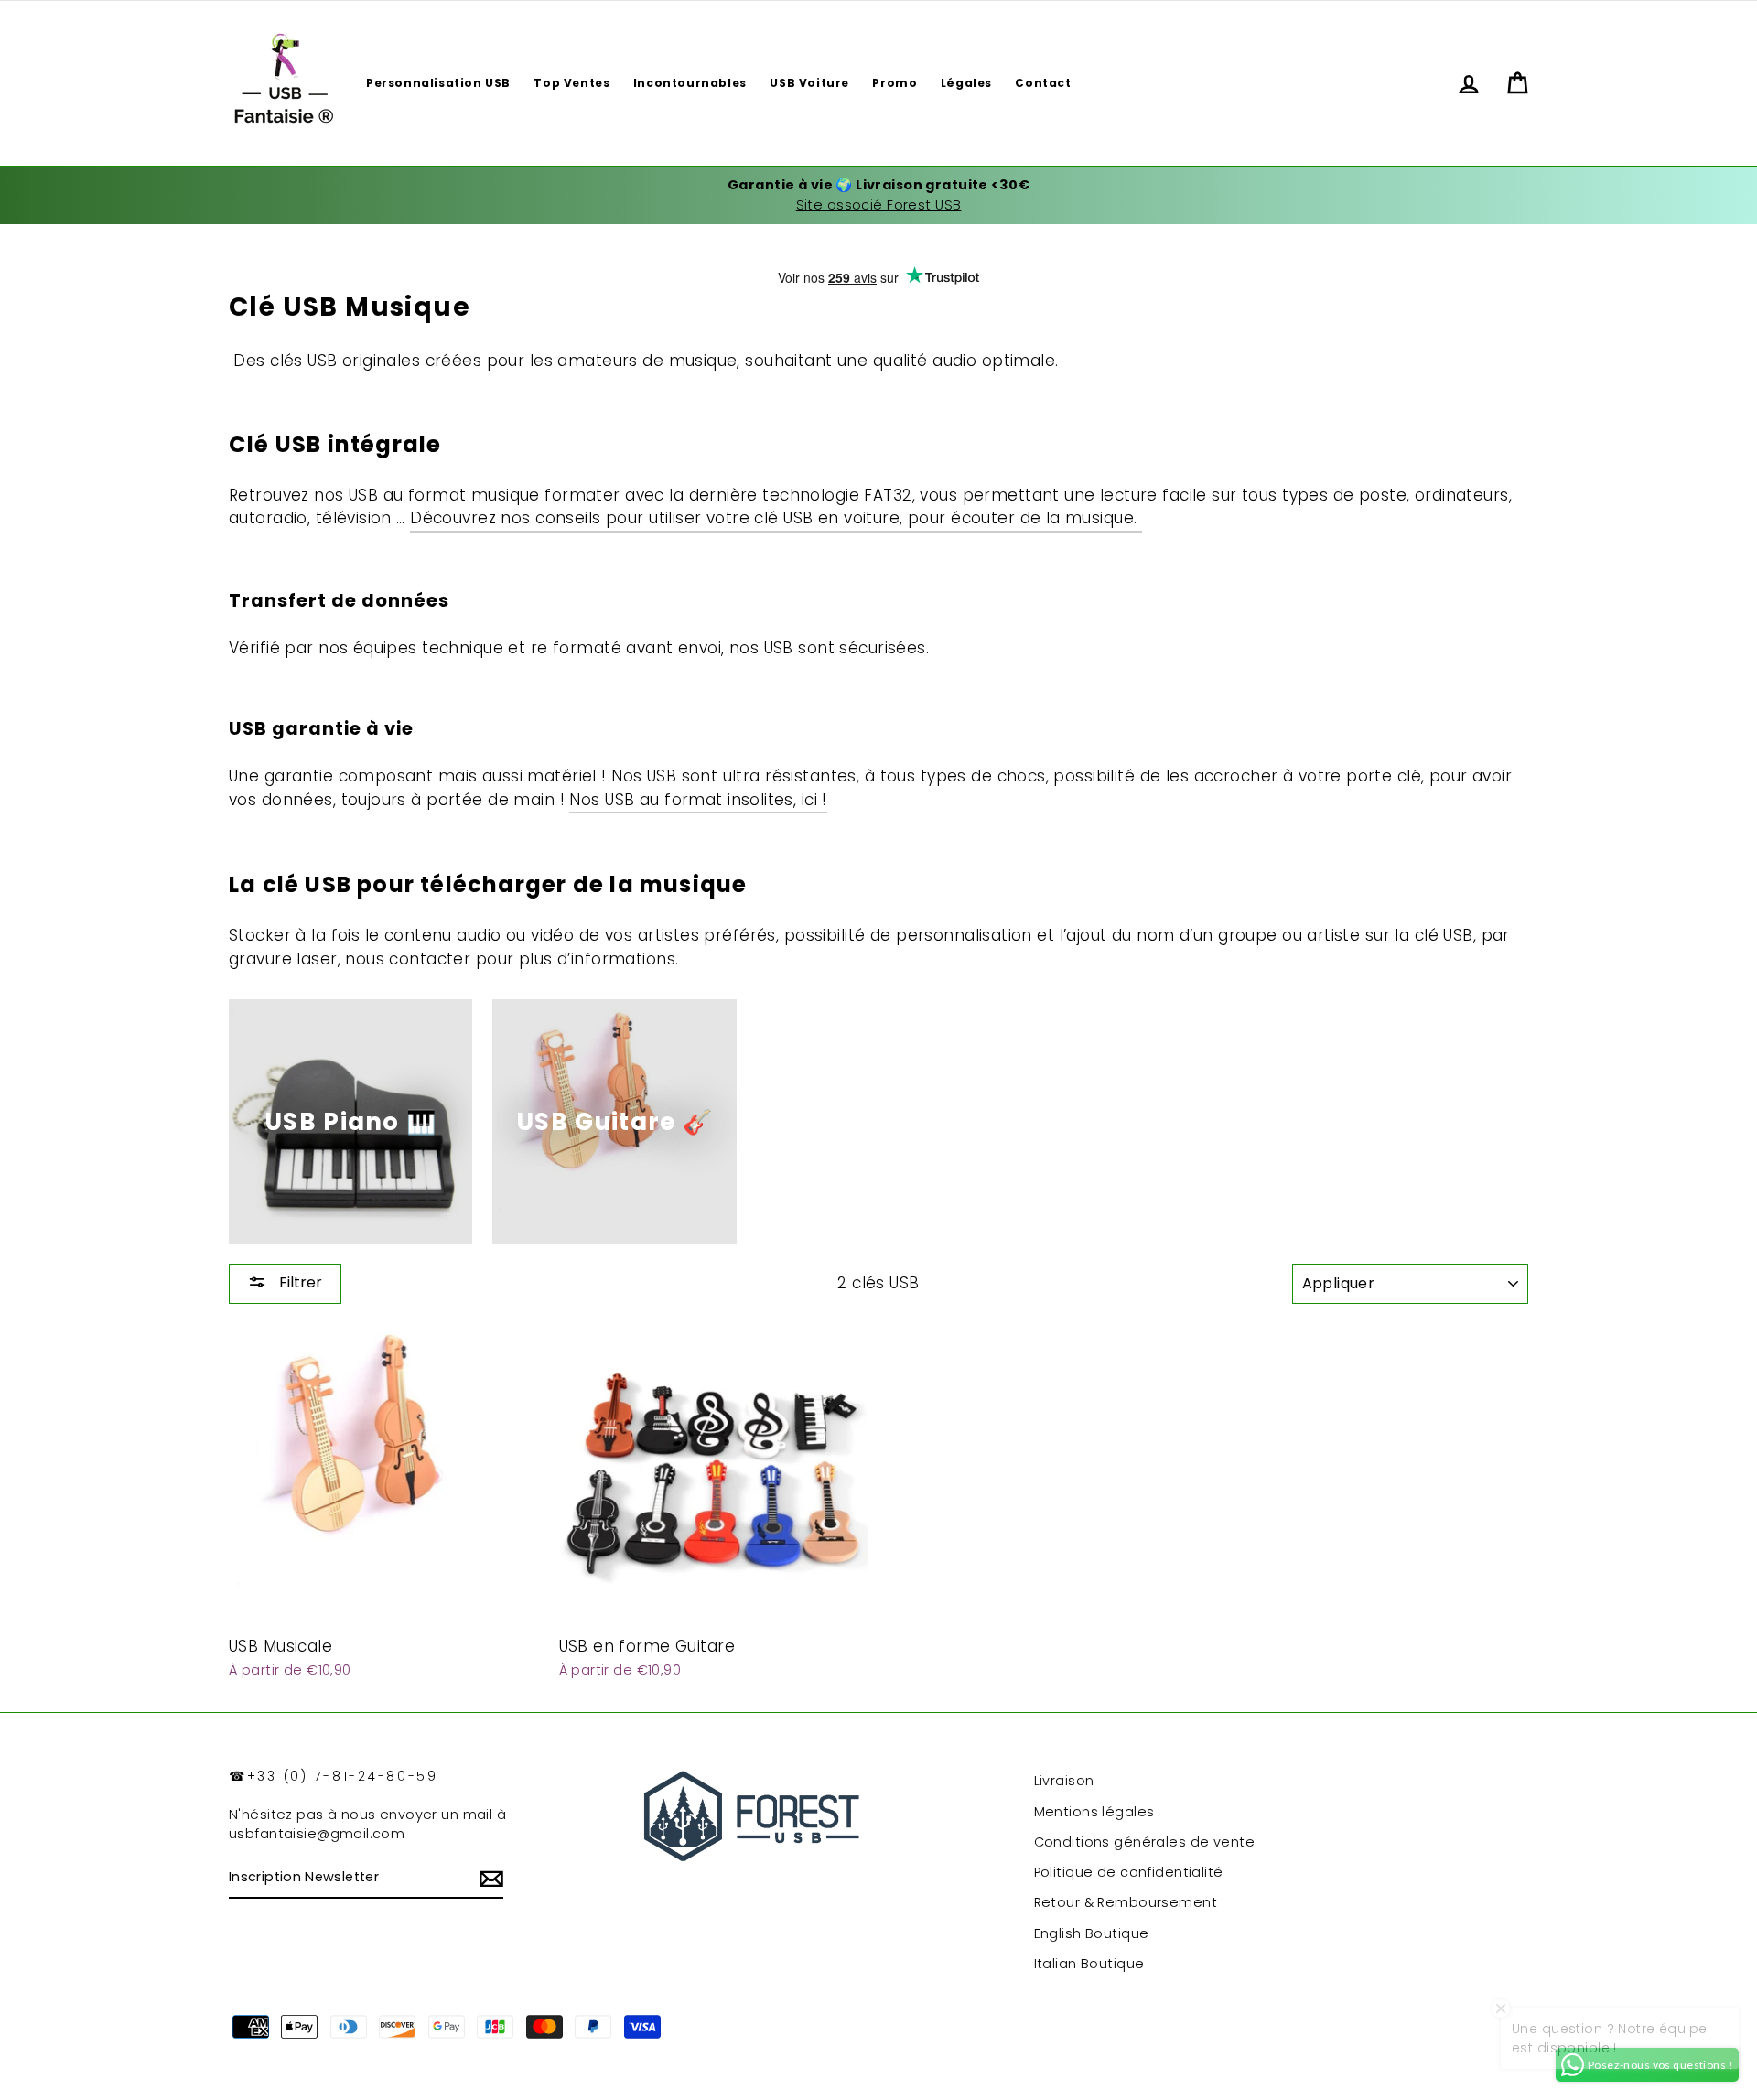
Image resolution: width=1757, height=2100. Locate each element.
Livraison (1064, 1781)
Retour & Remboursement (1126, 1902)
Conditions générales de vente (1144, 1842)
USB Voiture (809, 83)
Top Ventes (571, 83)
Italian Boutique (1089, 1964)
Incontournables (690, 83)
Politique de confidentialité (1129, 1872)
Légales (966, 83)
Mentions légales (1094, 1812)
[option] (878, 195)
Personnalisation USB (438, 83)
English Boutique (1092, 1933)
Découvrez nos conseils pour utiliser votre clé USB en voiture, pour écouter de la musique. (776, 518)
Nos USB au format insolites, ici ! (698, 800)
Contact (1043, 83)
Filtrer (299, 1282)
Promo (895, 83)
